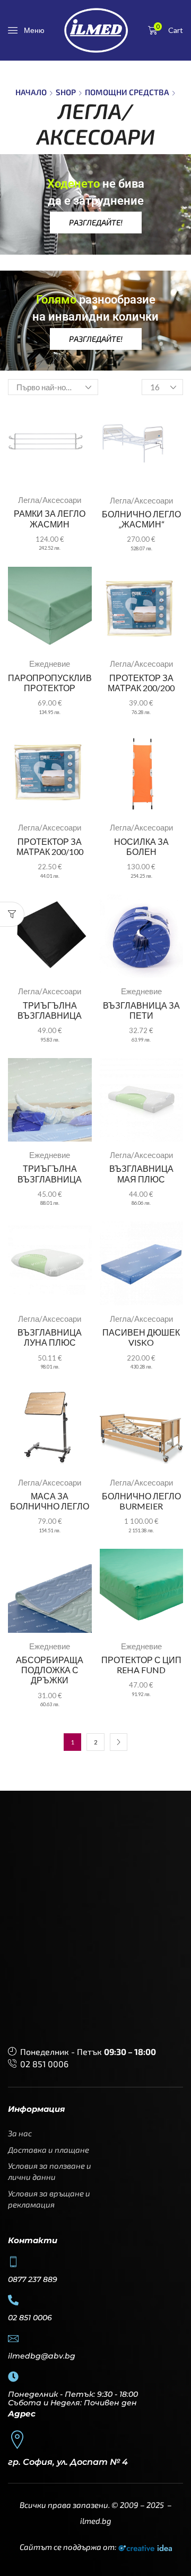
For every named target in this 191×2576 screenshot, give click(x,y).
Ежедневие (50, 664)
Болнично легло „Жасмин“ (141, 519)
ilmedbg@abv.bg (42, 2356)
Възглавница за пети (141, 1010)
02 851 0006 (44, 2064)
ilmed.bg (96, 2521)
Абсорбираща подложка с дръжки (50, 1670)
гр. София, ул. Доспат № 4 (68, 2462)
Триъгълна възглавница (50, 1010)
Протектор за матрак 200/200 (141, 683)
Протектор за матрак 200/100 (50, 846)
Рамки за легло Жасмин (50, 518)
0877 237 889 (33, 2279)
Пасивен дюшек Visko (141, 1337)
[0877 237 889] (13, 2262)
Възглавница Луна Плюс (50, 1337)
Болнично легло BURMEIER (141, 1501)
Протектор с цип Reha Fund (141, 1665)
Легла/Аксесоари (50, 500)
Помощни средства (127, 92)
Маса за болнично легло (50, 1501)
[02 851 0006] (13, 2300)
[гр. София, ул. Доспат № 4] (17, 2440)
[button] (26, 30)
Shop (66, 92)
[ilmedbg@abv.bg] (13, 2338)
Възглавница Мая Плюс (141, 1173)
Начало (31, 92)
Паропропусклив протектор (50, 683)
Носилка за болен (141, 846)
